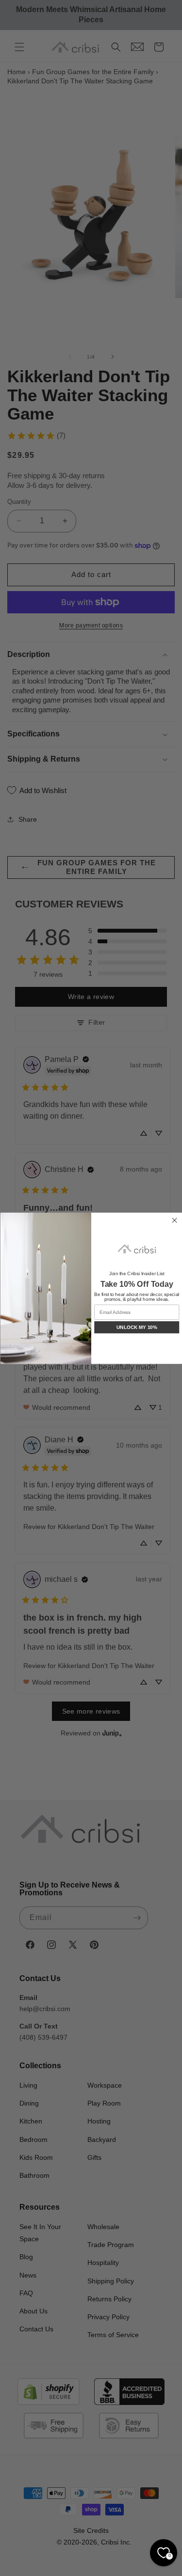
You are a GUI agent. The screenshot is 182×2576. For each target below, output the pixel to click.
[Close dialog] (174, 1220)
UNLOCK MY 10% (136, 1327)
